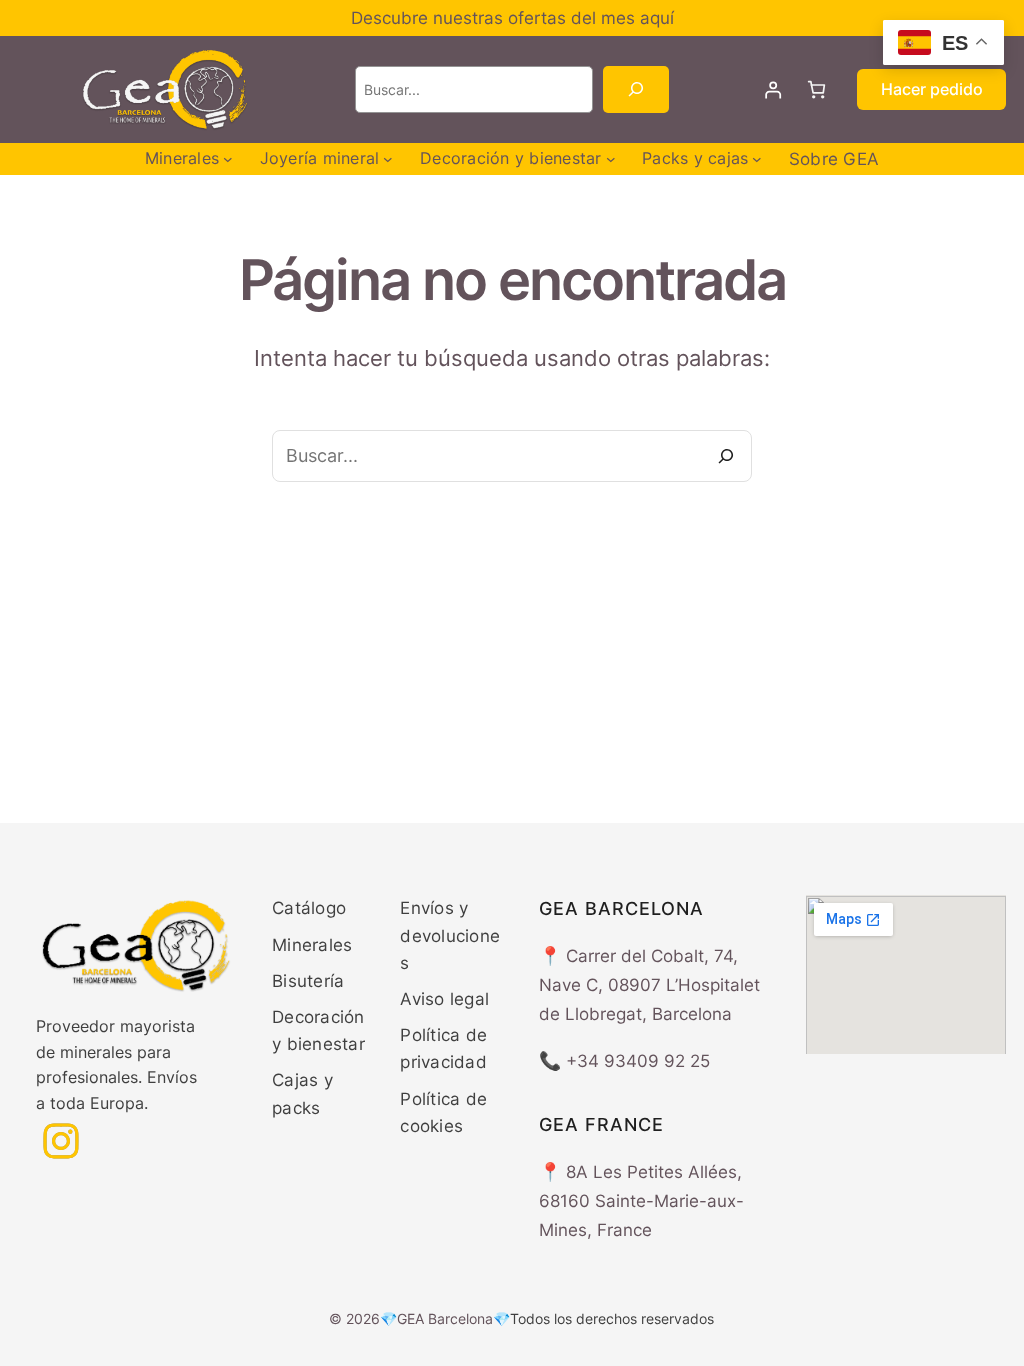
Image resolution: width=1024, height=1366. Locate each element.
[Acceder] (773, 89)
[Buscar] (635, 89)
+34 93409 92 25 (638, 1061)
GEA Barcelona (445, 1318)
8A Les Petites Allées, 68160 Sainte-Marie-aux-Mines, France (641, 1201)
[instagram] (61, 1141)
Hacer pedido (932, 89)
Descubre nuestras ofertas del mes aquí (512, 18)
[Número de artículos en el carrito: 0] (816, 89)
